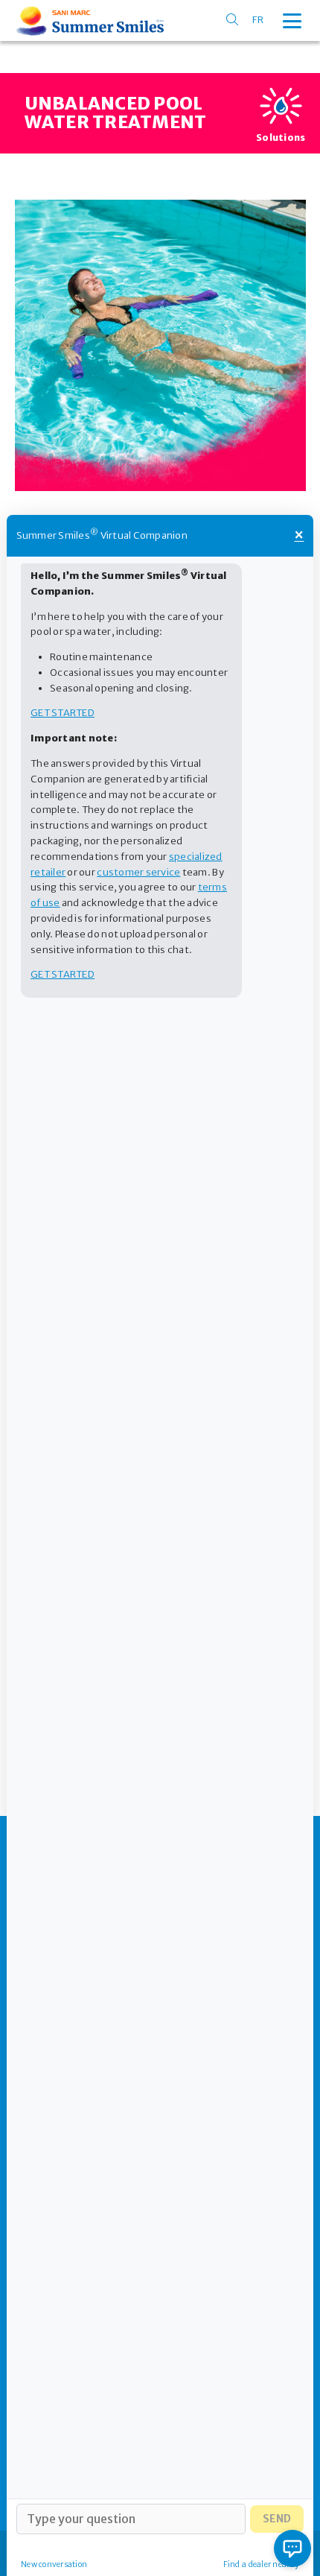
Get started (63, 713)
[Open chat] (292, 2548)
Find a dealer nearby (261, 2564)
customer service (138, 872)
